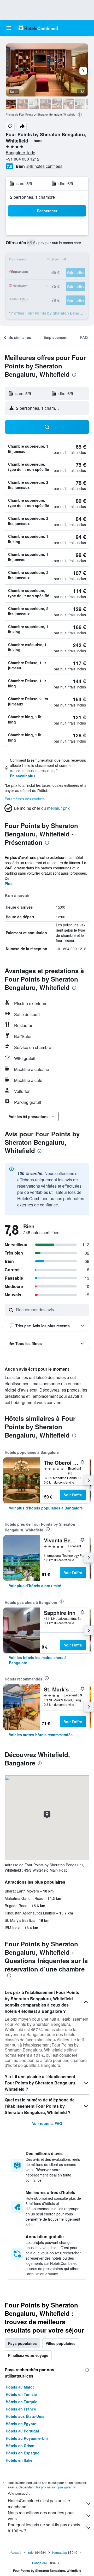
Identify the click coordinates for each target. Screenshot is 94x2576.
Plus (9, 884)
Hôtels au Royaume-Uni (27, 2438)
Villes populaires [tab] (61, 2343)
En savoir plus (23, 776)
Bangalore (40, 2563)
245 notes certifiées (44, 166)
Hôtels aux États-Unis (25, 2416)
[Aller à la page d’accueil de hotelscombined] (38, 28)
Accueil (16, 2552)
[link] (46, 1508)
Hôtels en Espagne (23, 2453)
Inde (31, 2552)
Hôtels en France (21, 2409)
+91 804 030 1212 (23, 159)
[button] (9, 28)
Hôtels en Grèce (20, 2446)
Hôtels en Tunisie (21, 2394)
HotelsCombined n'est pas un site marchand (39, 2504)
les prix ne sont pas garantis (56, 2487)
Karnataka (60, 2552)
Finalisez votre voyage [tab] (28, 2355)
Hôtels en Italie (19, 2460)
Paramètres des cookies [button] (25, 799)
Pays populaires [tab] (22, 2343)
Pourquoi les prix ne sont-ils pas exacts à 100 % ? (44, 2528)
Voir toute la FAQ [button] (47, 2123)
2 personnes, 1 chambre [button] (33, 197)
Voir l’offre (73, 1495)
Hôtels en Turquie (22, 2402)
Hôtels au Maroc (20, 2387)
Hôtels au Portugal (22, 2431)
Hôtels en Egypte (21, 2424)
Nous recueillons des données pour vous (41, 2516)
